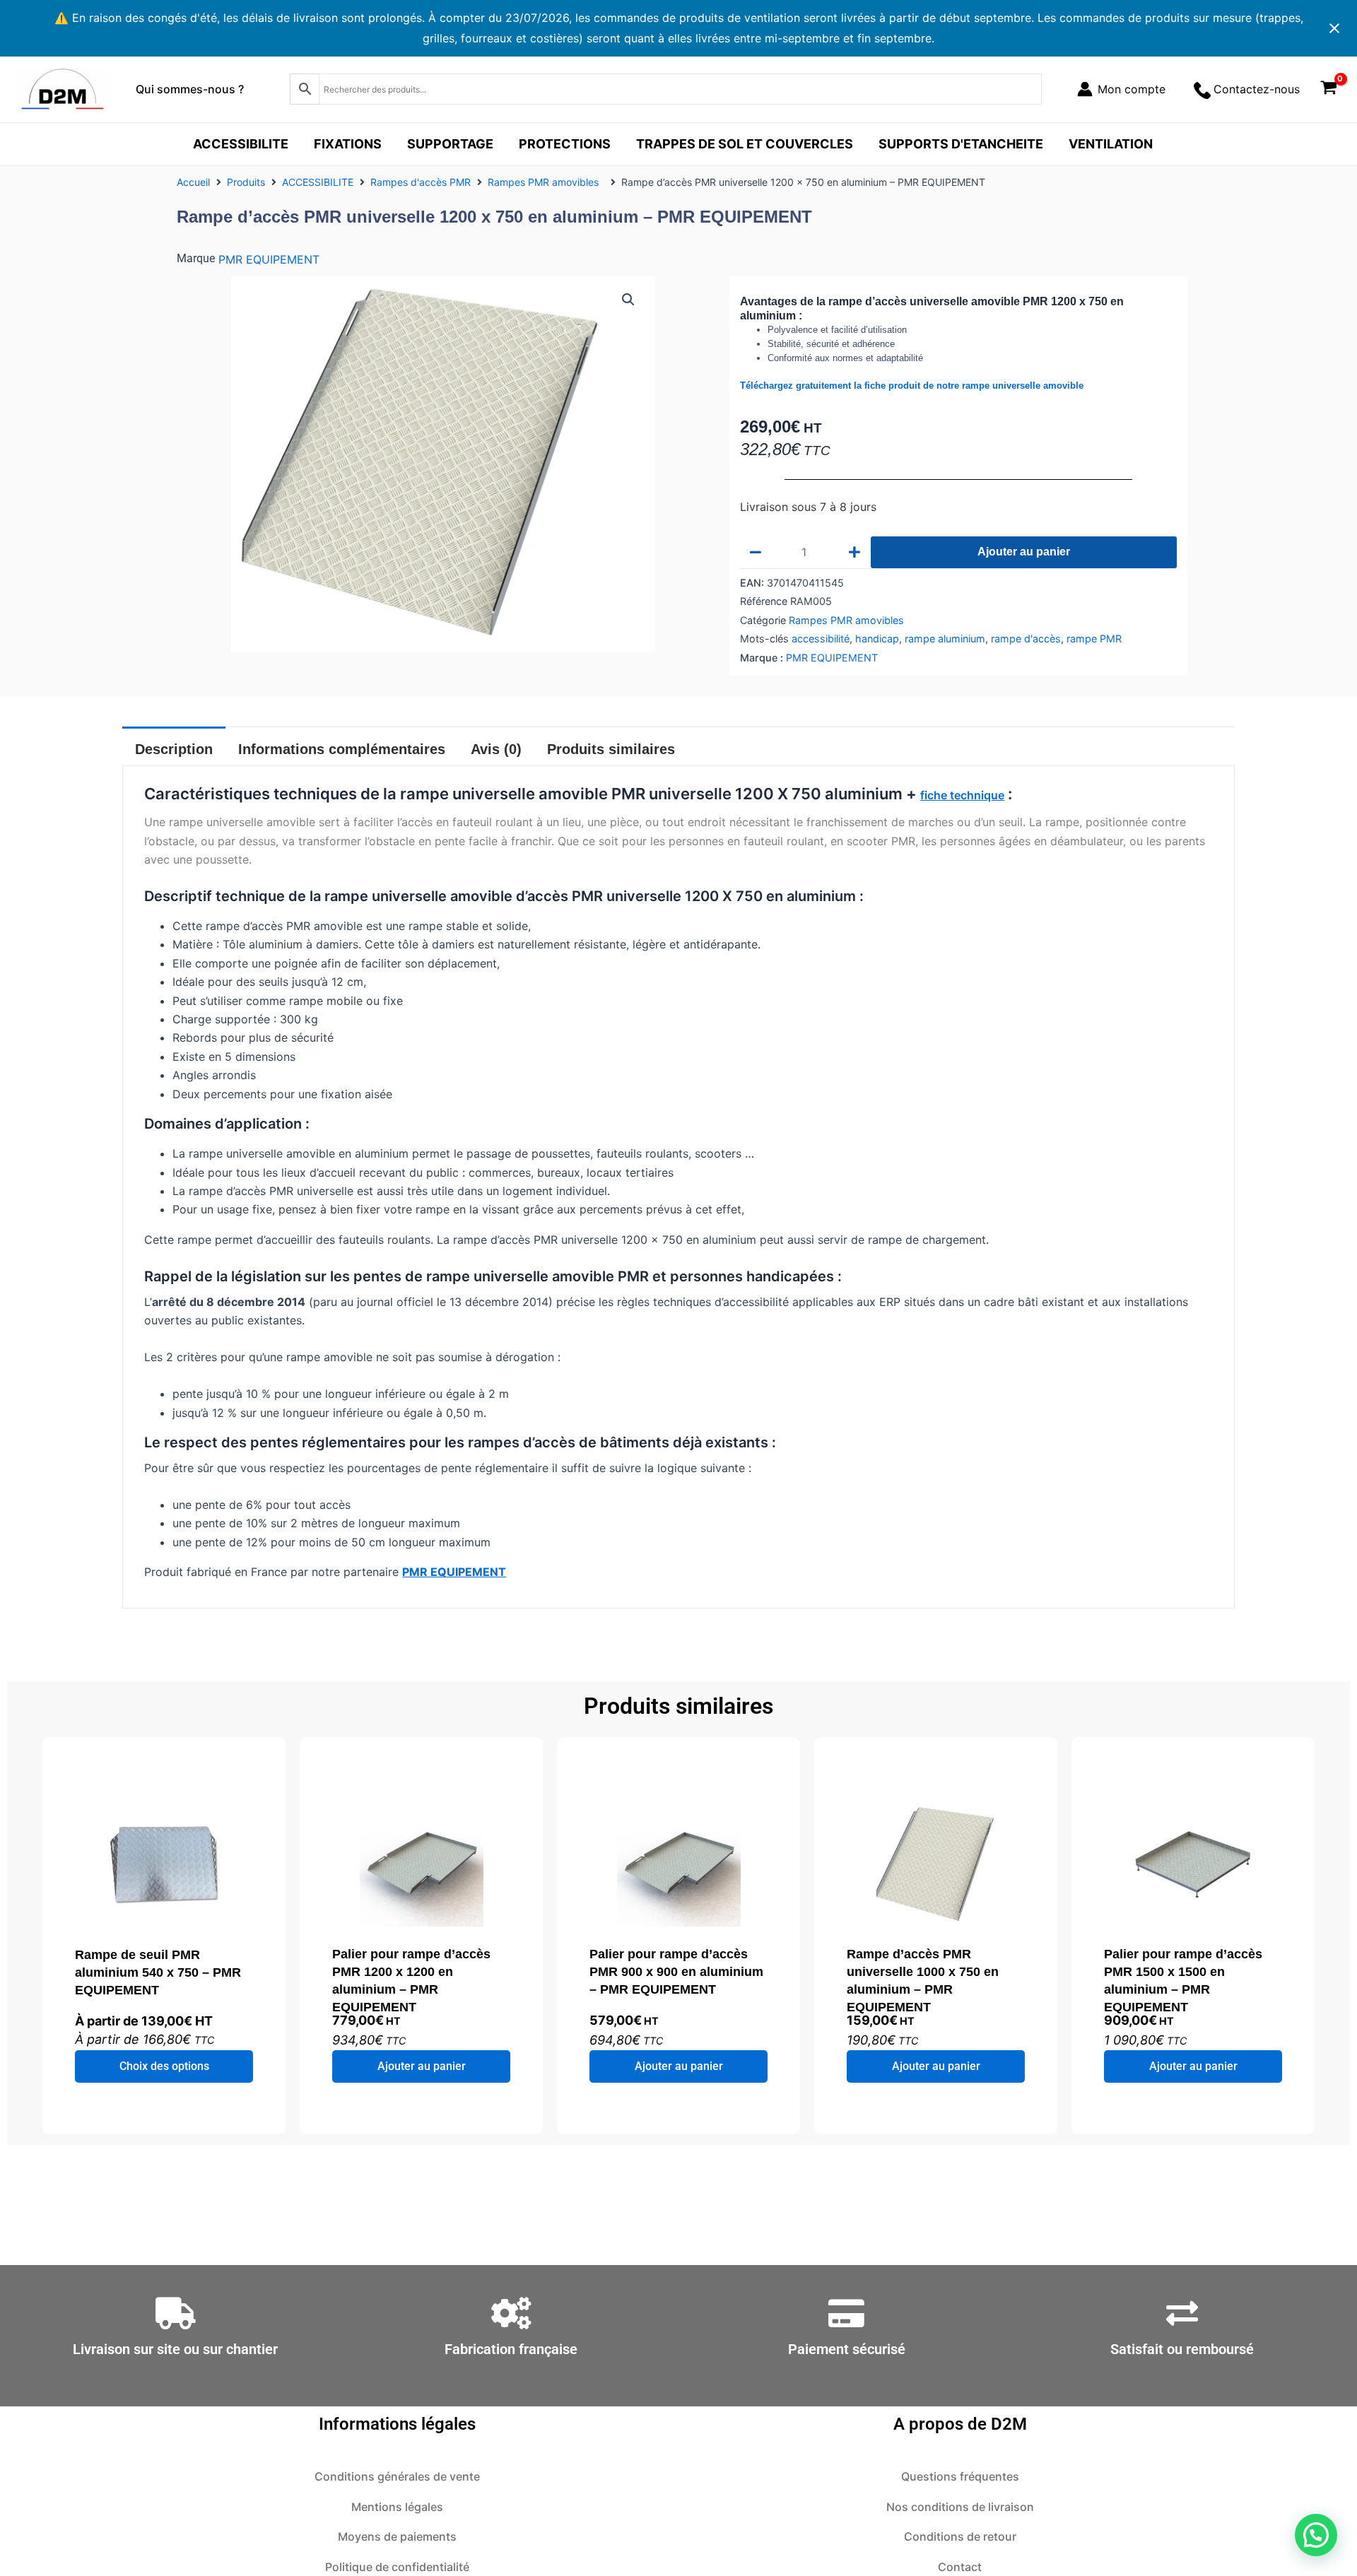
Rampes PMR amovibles (546, 182)
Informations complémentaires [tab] (342, 749)
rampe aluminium (945, 639)
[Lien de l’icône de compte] (1121, 89)
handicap (877, 639)
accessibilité (821, 639)
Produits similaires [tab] (611, 749)
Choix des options (164, 2066)
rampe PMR (1094, 639)
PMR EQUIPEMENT (269, 259)
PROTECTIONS (565, 144)
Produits (246, 182)
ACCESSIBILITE (241, 144)
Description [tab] (174, 749)
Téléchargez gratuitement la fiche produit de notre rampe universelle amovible (912, 386)
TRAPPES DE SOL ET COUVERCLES (745, 144)
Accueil (193, 182)
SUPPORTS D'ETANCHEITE (961, 144)
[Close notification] (1334, 28)
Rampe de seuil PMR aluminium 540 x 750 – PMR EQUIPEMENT (158, 1972)
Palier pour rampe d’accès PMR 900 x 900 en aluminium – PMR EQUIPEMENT (676, 1972)
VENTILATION (1111, 144)
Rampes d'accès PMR (421, 182)
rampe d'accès (1026, 639)
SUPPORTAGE (450, 144)
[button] (628, 300)
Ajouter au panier (1024, 552)
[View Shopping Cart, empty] (1328, 89)
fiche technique (962, 795)
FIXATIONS (348, 144)
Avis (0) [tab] (496, 749)
